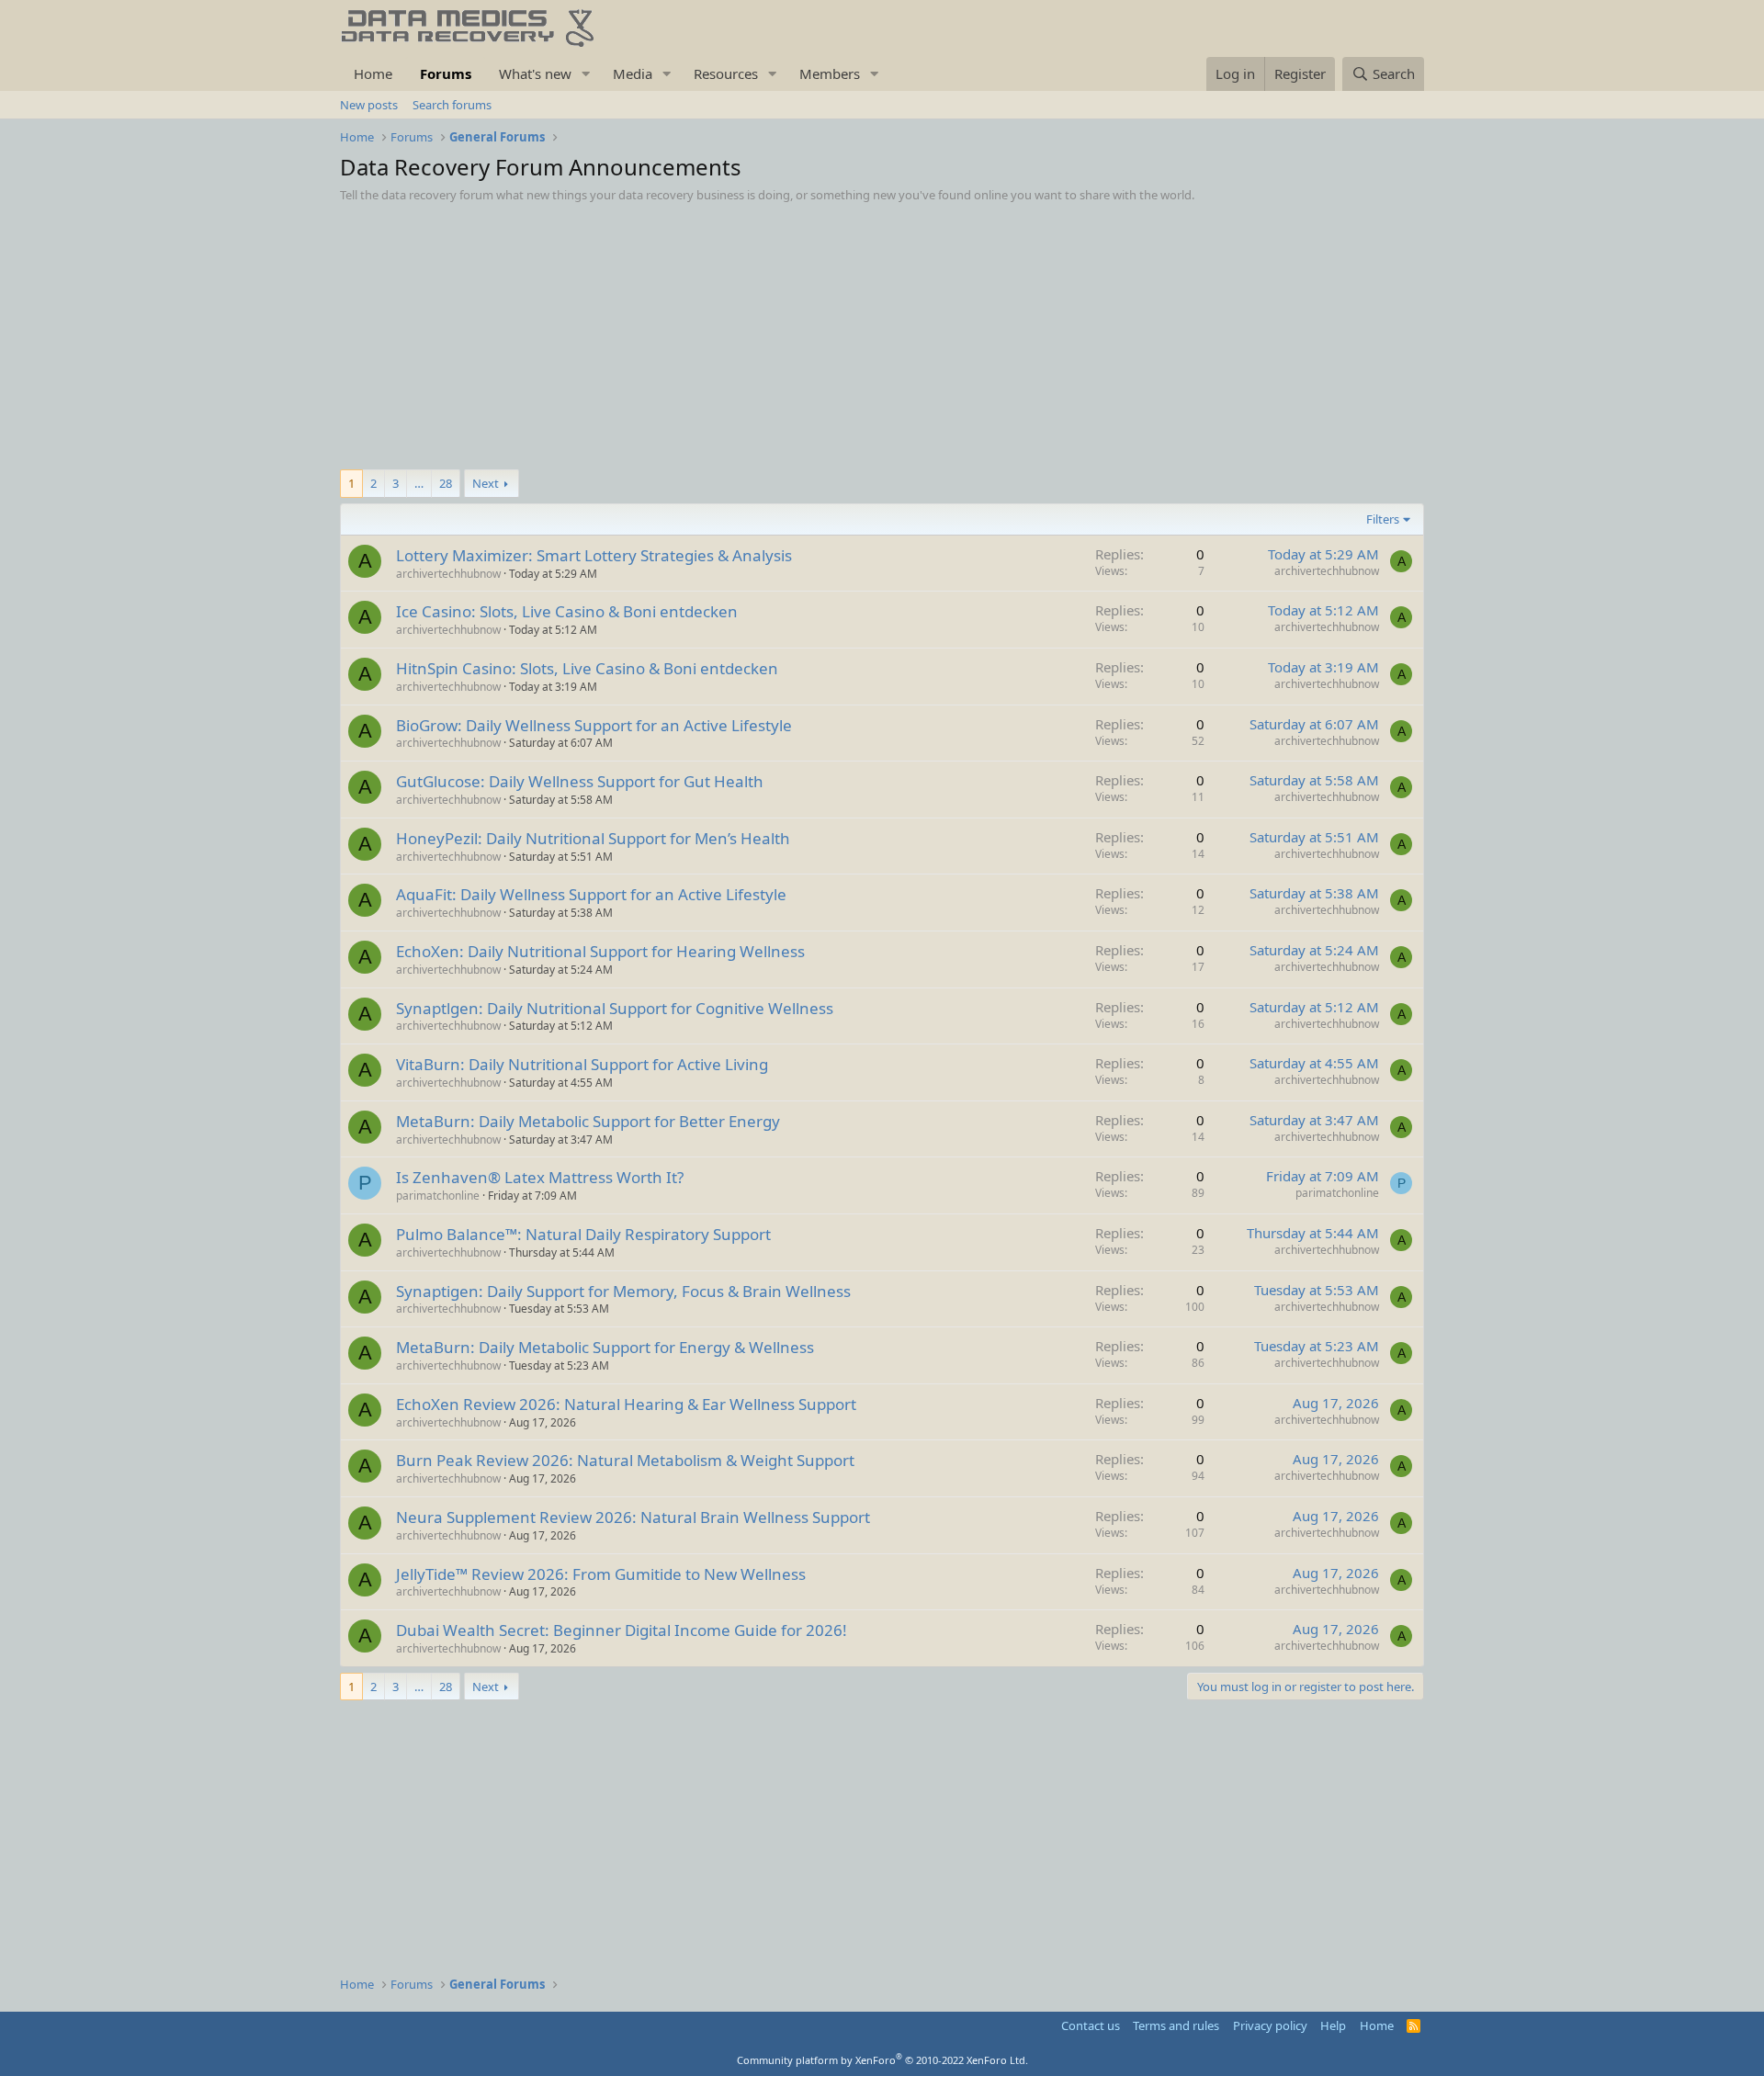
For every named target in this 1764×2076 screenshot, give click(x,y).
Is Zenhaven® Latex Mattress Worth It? (540, 1177)
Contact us (1091, 2025)
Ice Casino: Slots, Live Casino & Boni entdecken (567, 611)
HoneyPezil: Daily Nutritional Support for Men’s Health (593, 838)
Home (373, 73)
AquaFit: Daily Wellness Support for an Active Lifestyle (591, 894)
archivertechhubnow (448, 574)
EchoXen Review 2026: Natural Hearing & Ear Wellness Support (626, 1404)
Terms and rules (1176, 2025)
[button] (586, 74)
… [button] (419, 483)
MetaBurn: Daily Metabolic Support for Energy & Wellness (605, 1347)
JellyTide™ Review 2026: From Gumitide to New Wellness (601, 1574)
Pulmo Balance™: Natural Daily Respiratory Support (583, 1234)
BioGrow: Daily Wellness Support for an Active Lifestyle (594, 725)
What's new (535, 73)
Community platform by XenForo (882, 2060)
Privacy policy (1270, 2025)
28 (446, 483)
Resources (726, 73)
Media (633, 73)
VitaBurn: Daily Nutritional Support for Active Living (582, 1064)
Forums (446, 73)
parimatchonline (438, 1196)
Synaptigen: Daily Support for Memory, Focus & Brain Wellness (623, 1291)
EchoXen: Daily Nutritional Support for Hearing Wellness (600, 951)
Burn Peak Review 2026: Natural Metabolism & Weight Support (625, 1460)
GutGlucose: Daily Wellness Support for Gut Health (580, 781)
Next (486, 483)
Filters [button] (1383, 519)
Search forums (452, 105)
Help (1333, 2025)
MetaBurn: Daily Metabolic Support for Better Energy (588, 1121)
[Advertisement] (882, 341)
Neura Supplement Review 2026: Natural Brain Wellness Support (633, 1517)
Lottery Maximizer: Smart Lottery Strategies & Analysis (594, 555)
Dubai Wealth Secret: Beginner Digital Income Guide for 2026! (622, 1630)
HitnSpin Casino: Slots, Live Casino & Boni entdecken (587, 668)
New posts (369, 105)
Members (830, 73)
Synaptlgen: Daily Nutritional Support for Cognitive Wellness (615, 1008)
